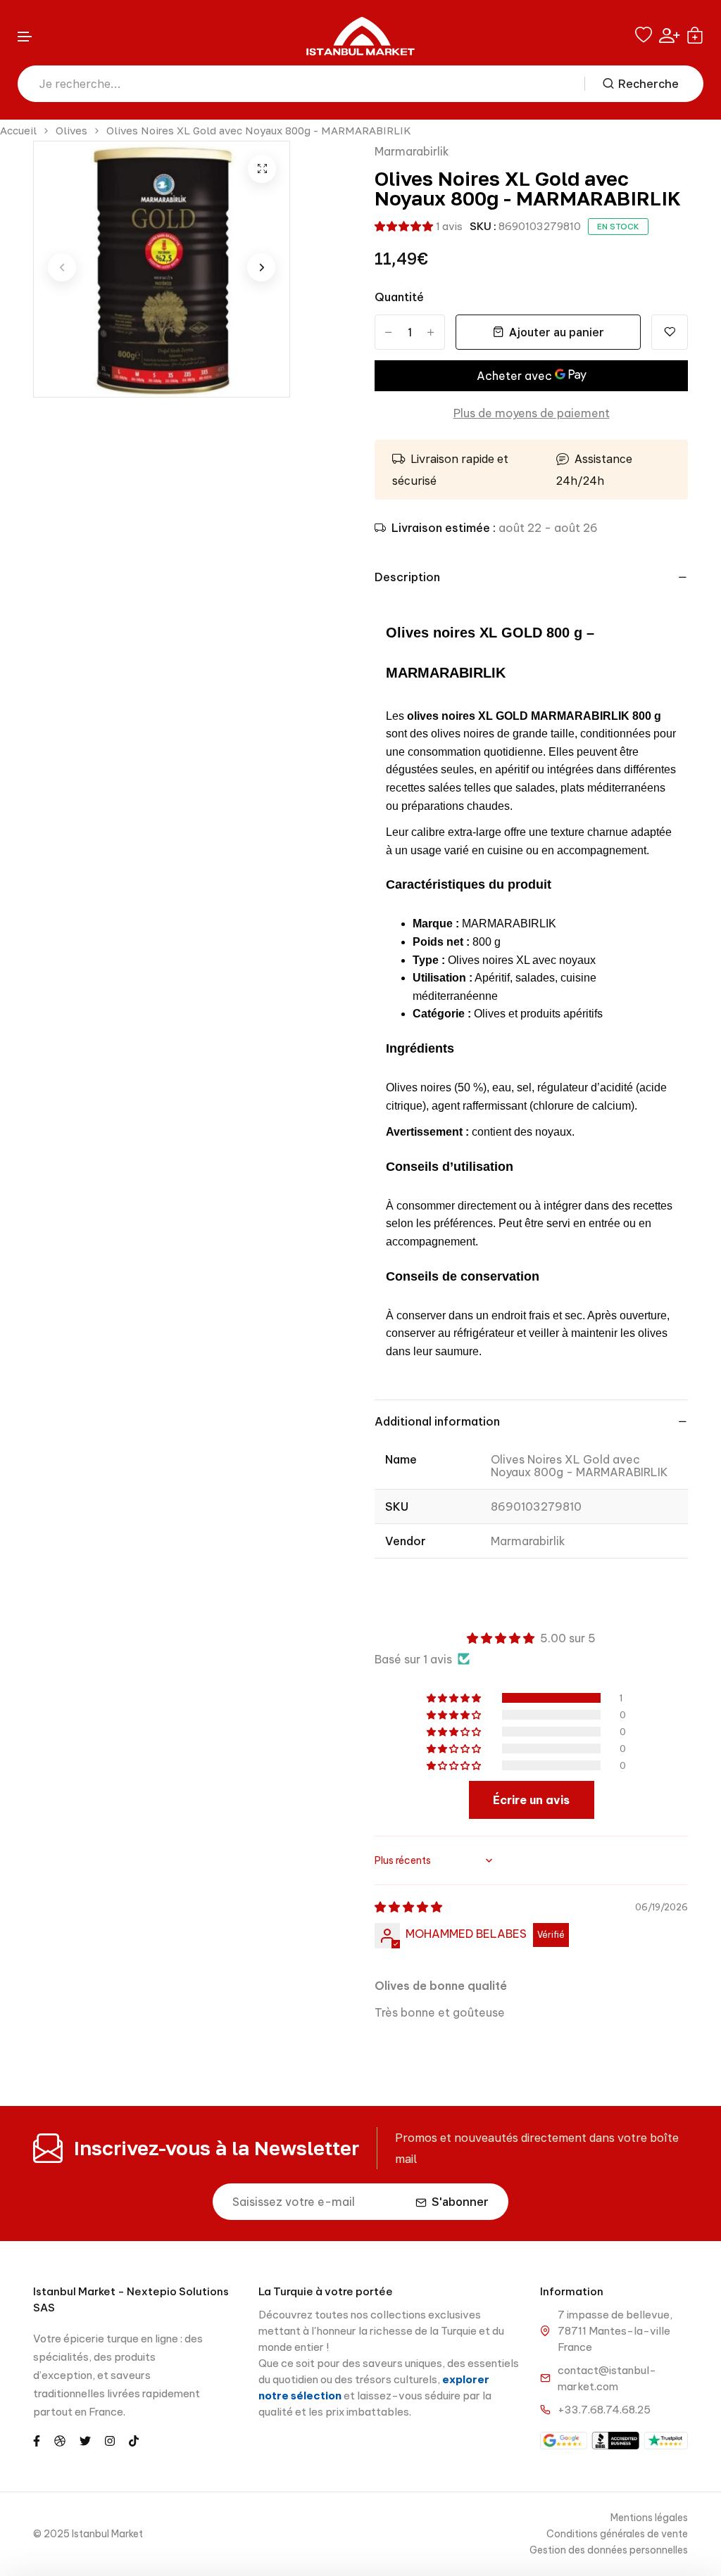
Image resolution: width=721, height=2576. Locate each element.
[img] (408, 1907)
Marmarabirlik (412, 151)
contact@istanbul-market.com (607, 2378)
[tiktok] (134, 2439)
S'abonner (460, 2202)
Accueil (18, 131)
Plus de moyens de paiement (532, 413)
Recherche (648, 84)
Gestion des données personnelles (609, 2550)
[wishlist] (644, 35)
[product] (262, 169)
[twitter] (85, 2439)
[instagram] (110, 2439)
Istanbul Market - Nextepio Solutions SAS (131, 2299)
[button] (25, 37)
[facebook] (37, 2439)
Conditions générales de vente (617, 2534)
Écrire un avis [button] (531, 1800)
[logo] (360, 36)
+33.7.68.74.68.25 (604, 2410)
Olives (71, 131)
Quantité (399, 297)
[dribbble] (60, 2439)
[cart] (695, 35)
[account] (669, 36)
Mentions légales (649, 2518)
